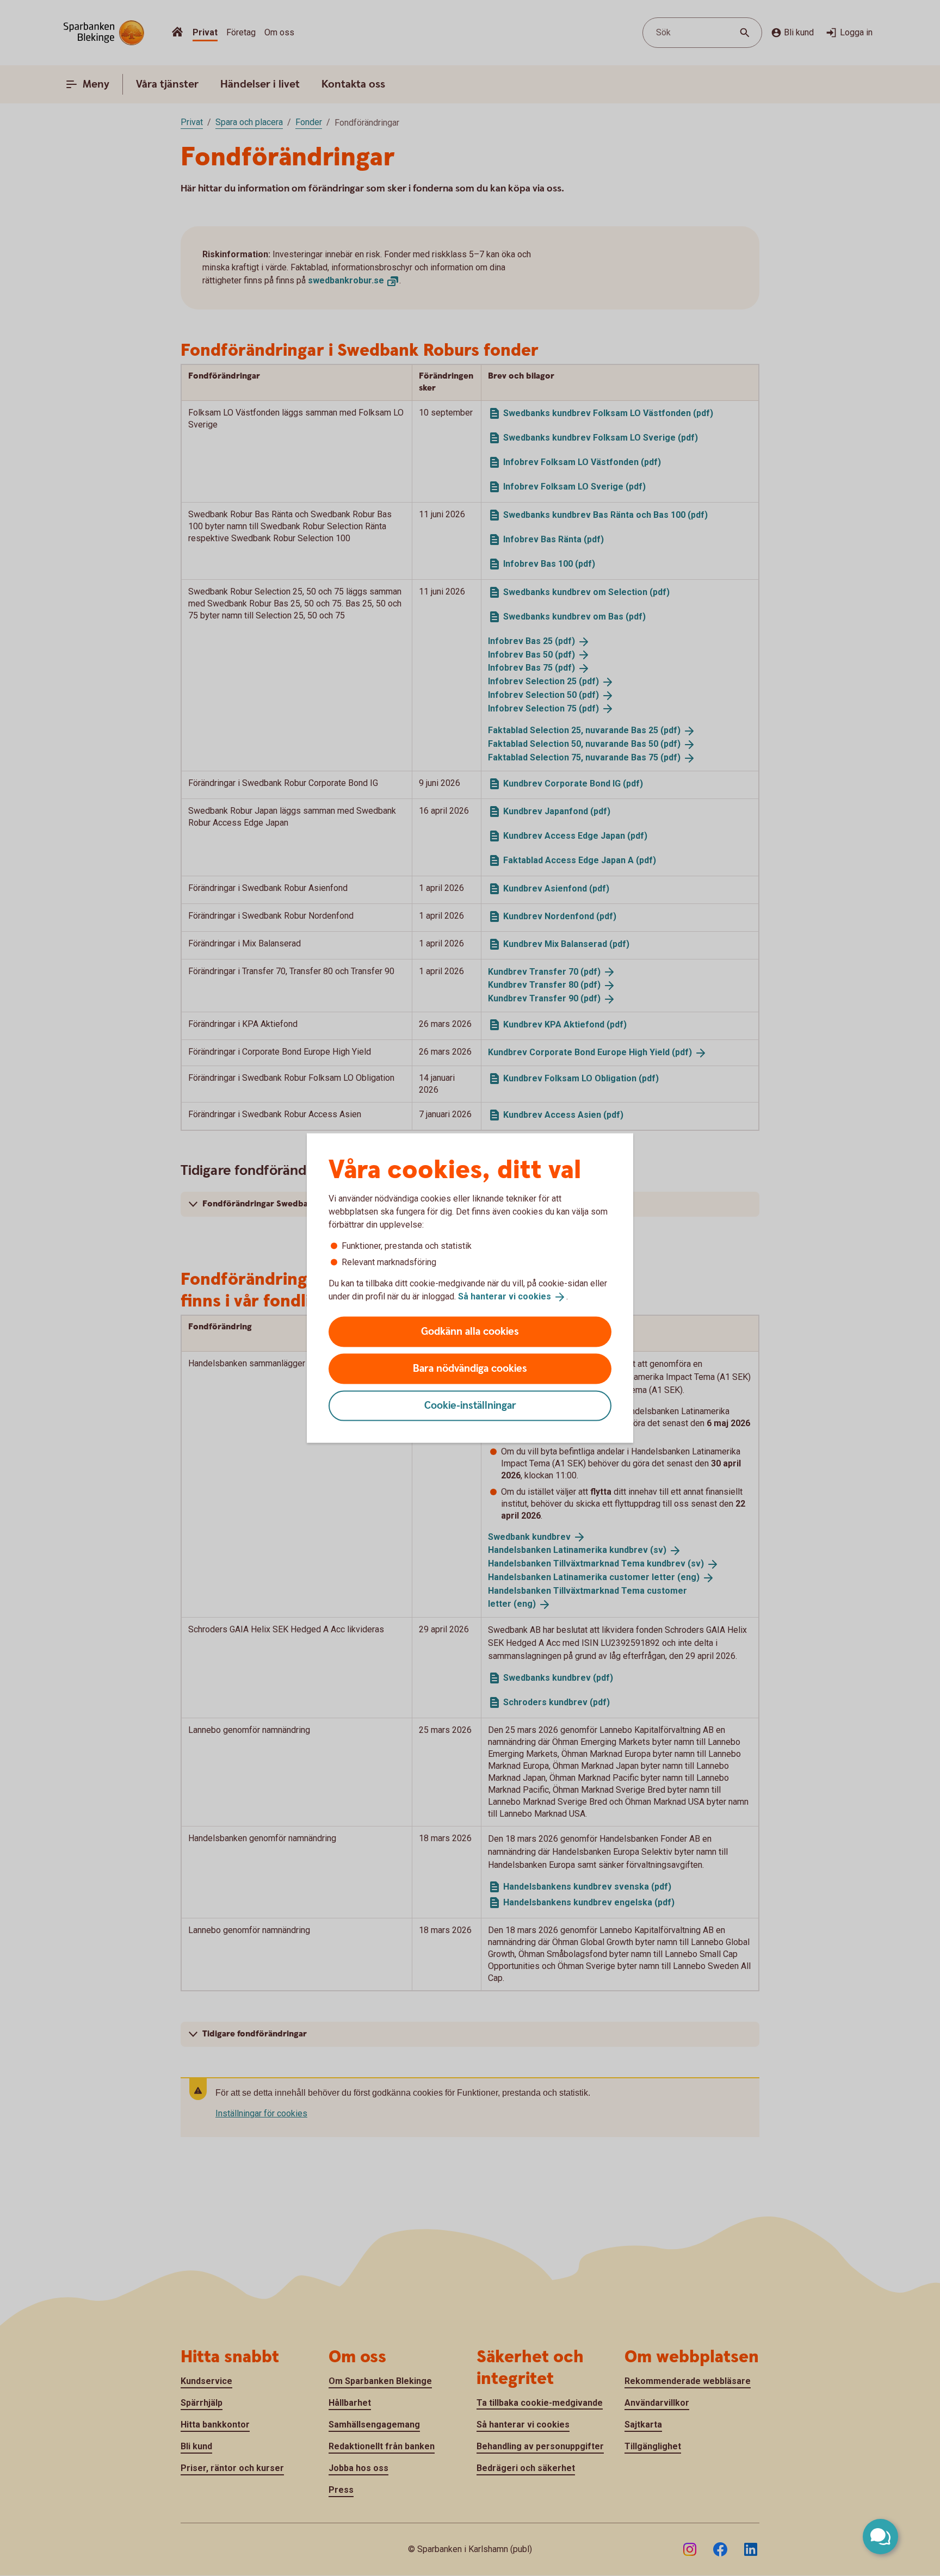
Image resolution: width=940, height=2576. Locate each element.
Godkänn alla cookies (470, 1331)
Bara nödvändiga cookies (470, 1368)
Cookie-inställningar (470, 1405)
